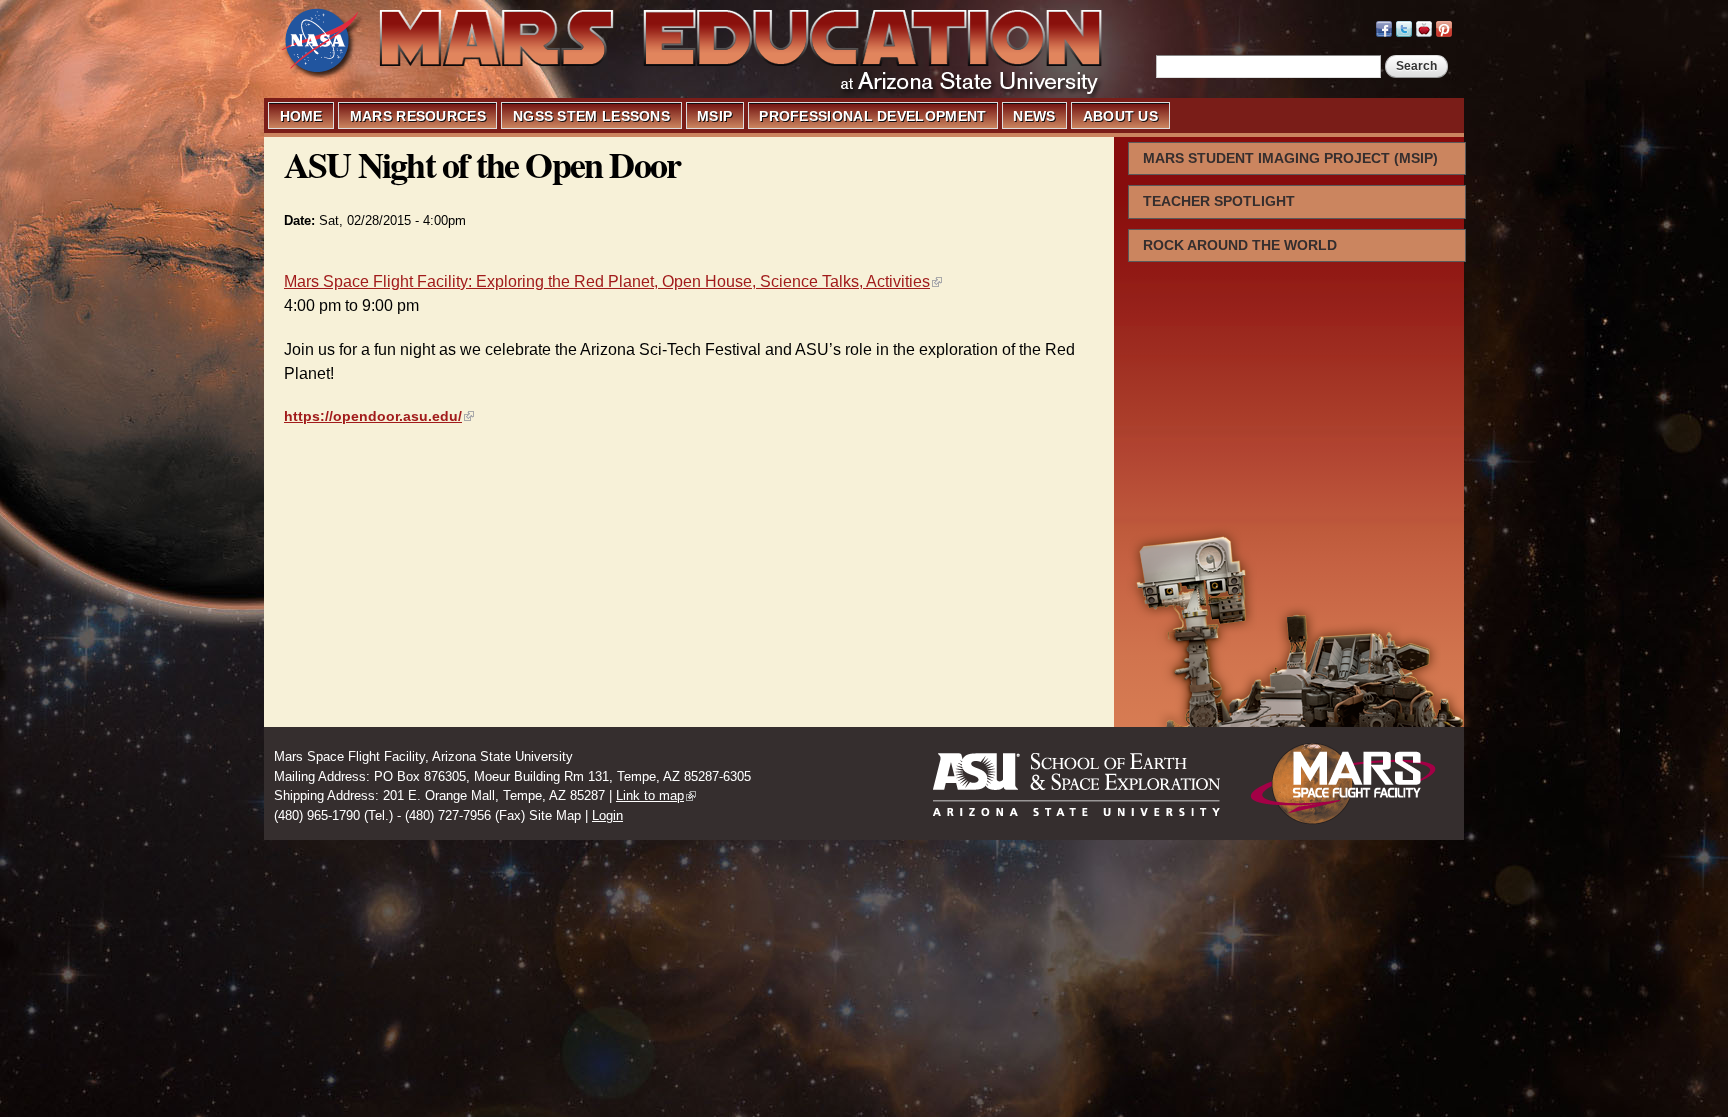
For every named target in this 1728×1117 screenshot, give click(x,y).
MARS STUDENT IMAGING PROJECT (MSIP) (1290, 158)
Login (607, 815)
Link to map (650, 795)
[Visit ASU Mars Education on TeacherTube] (1424, 26)
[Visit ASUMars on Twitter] (1404, 26)
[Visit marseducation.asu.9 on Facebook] (1384, 26)
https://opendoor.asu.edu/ (373, 416)
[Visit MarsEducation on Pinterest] (1444, 26)
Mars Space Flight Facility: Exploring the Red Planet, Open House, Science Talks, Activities (607, 281)
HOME (301, 116)
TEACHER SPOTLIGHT (1219, 201)
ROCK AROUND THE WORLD (1240, 245)
